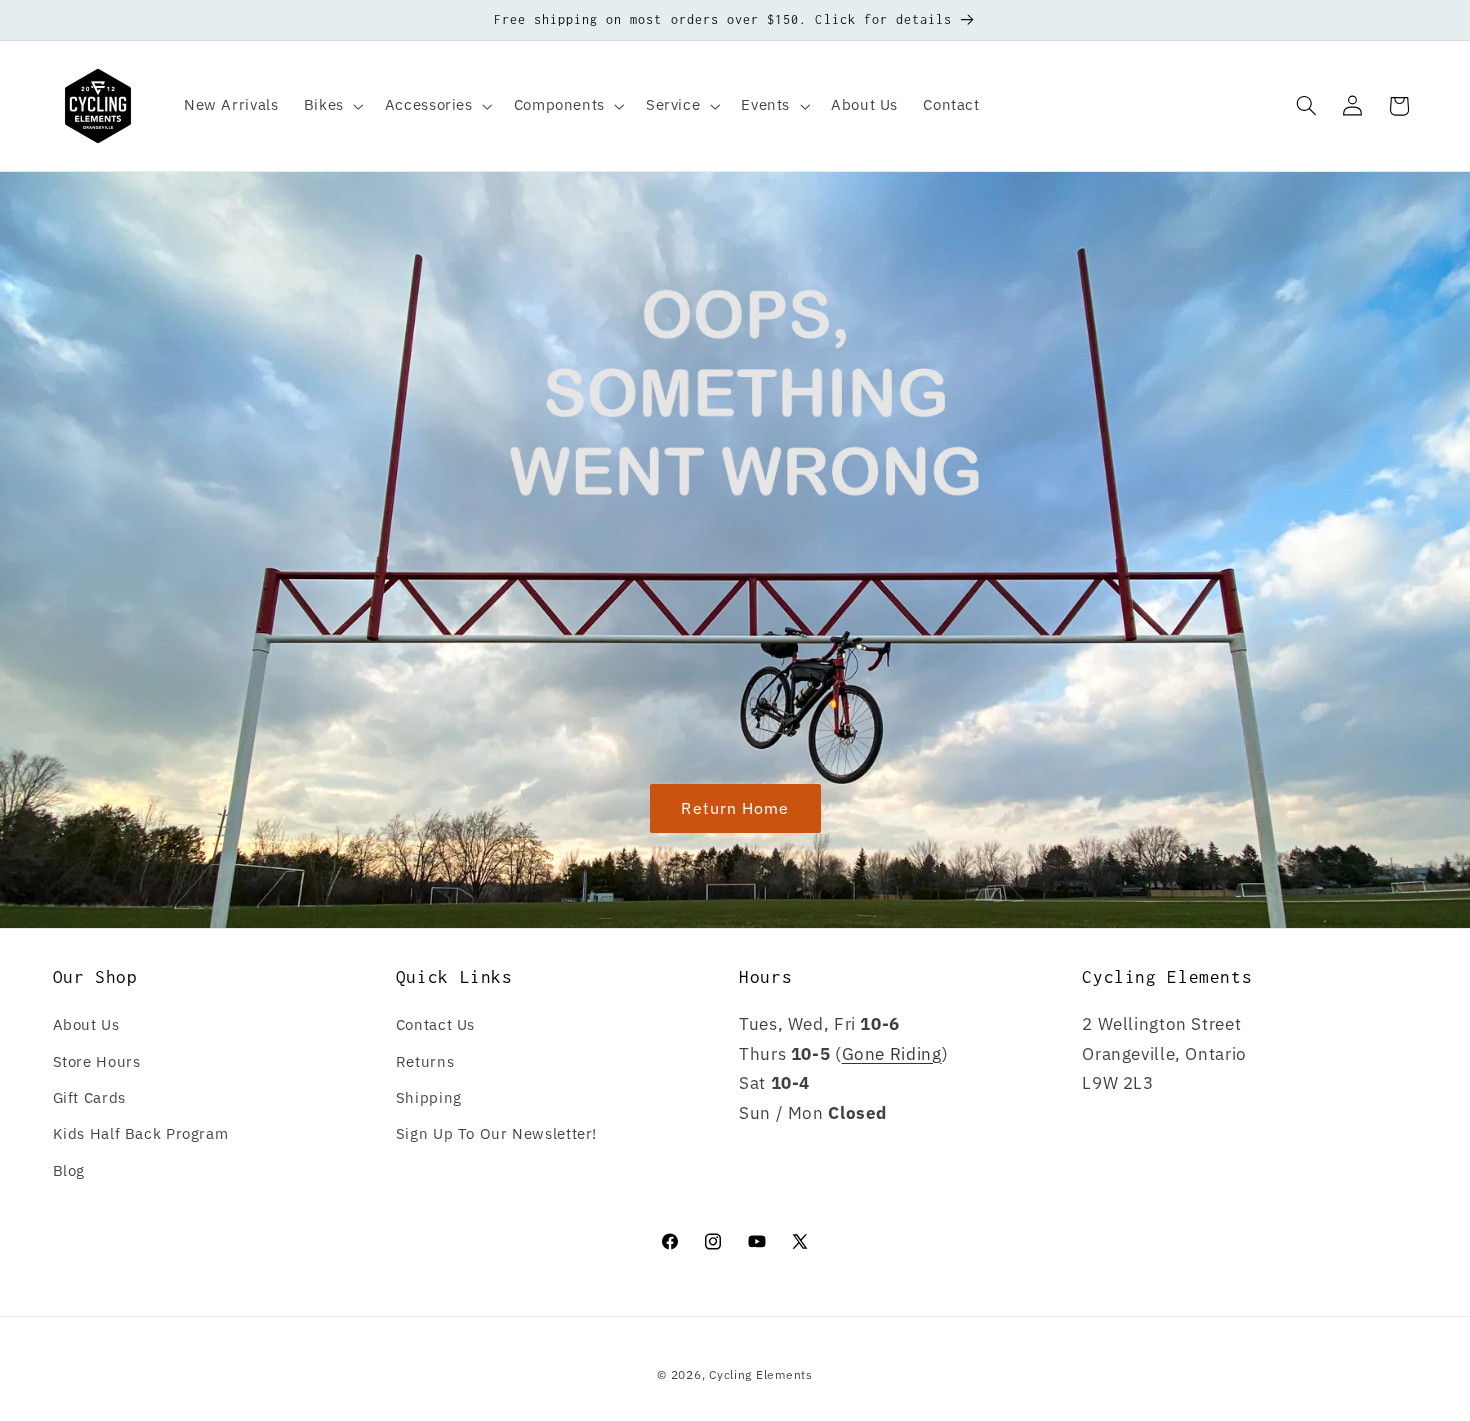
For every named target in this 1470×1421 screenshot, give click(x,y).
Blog (69, 1170)
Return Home (735, 808)
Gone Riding (892, 1054)
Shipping (429, 1097)
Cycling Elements (761, 1374)
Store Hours (97, 1061)
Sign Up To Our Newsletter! (496, 1133)
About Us (86, 1024)
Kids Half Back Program (141, 1133)
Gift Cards (89, 1097)
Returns (425, 1061)
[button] (331, 106)
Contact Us (435, 1024)
